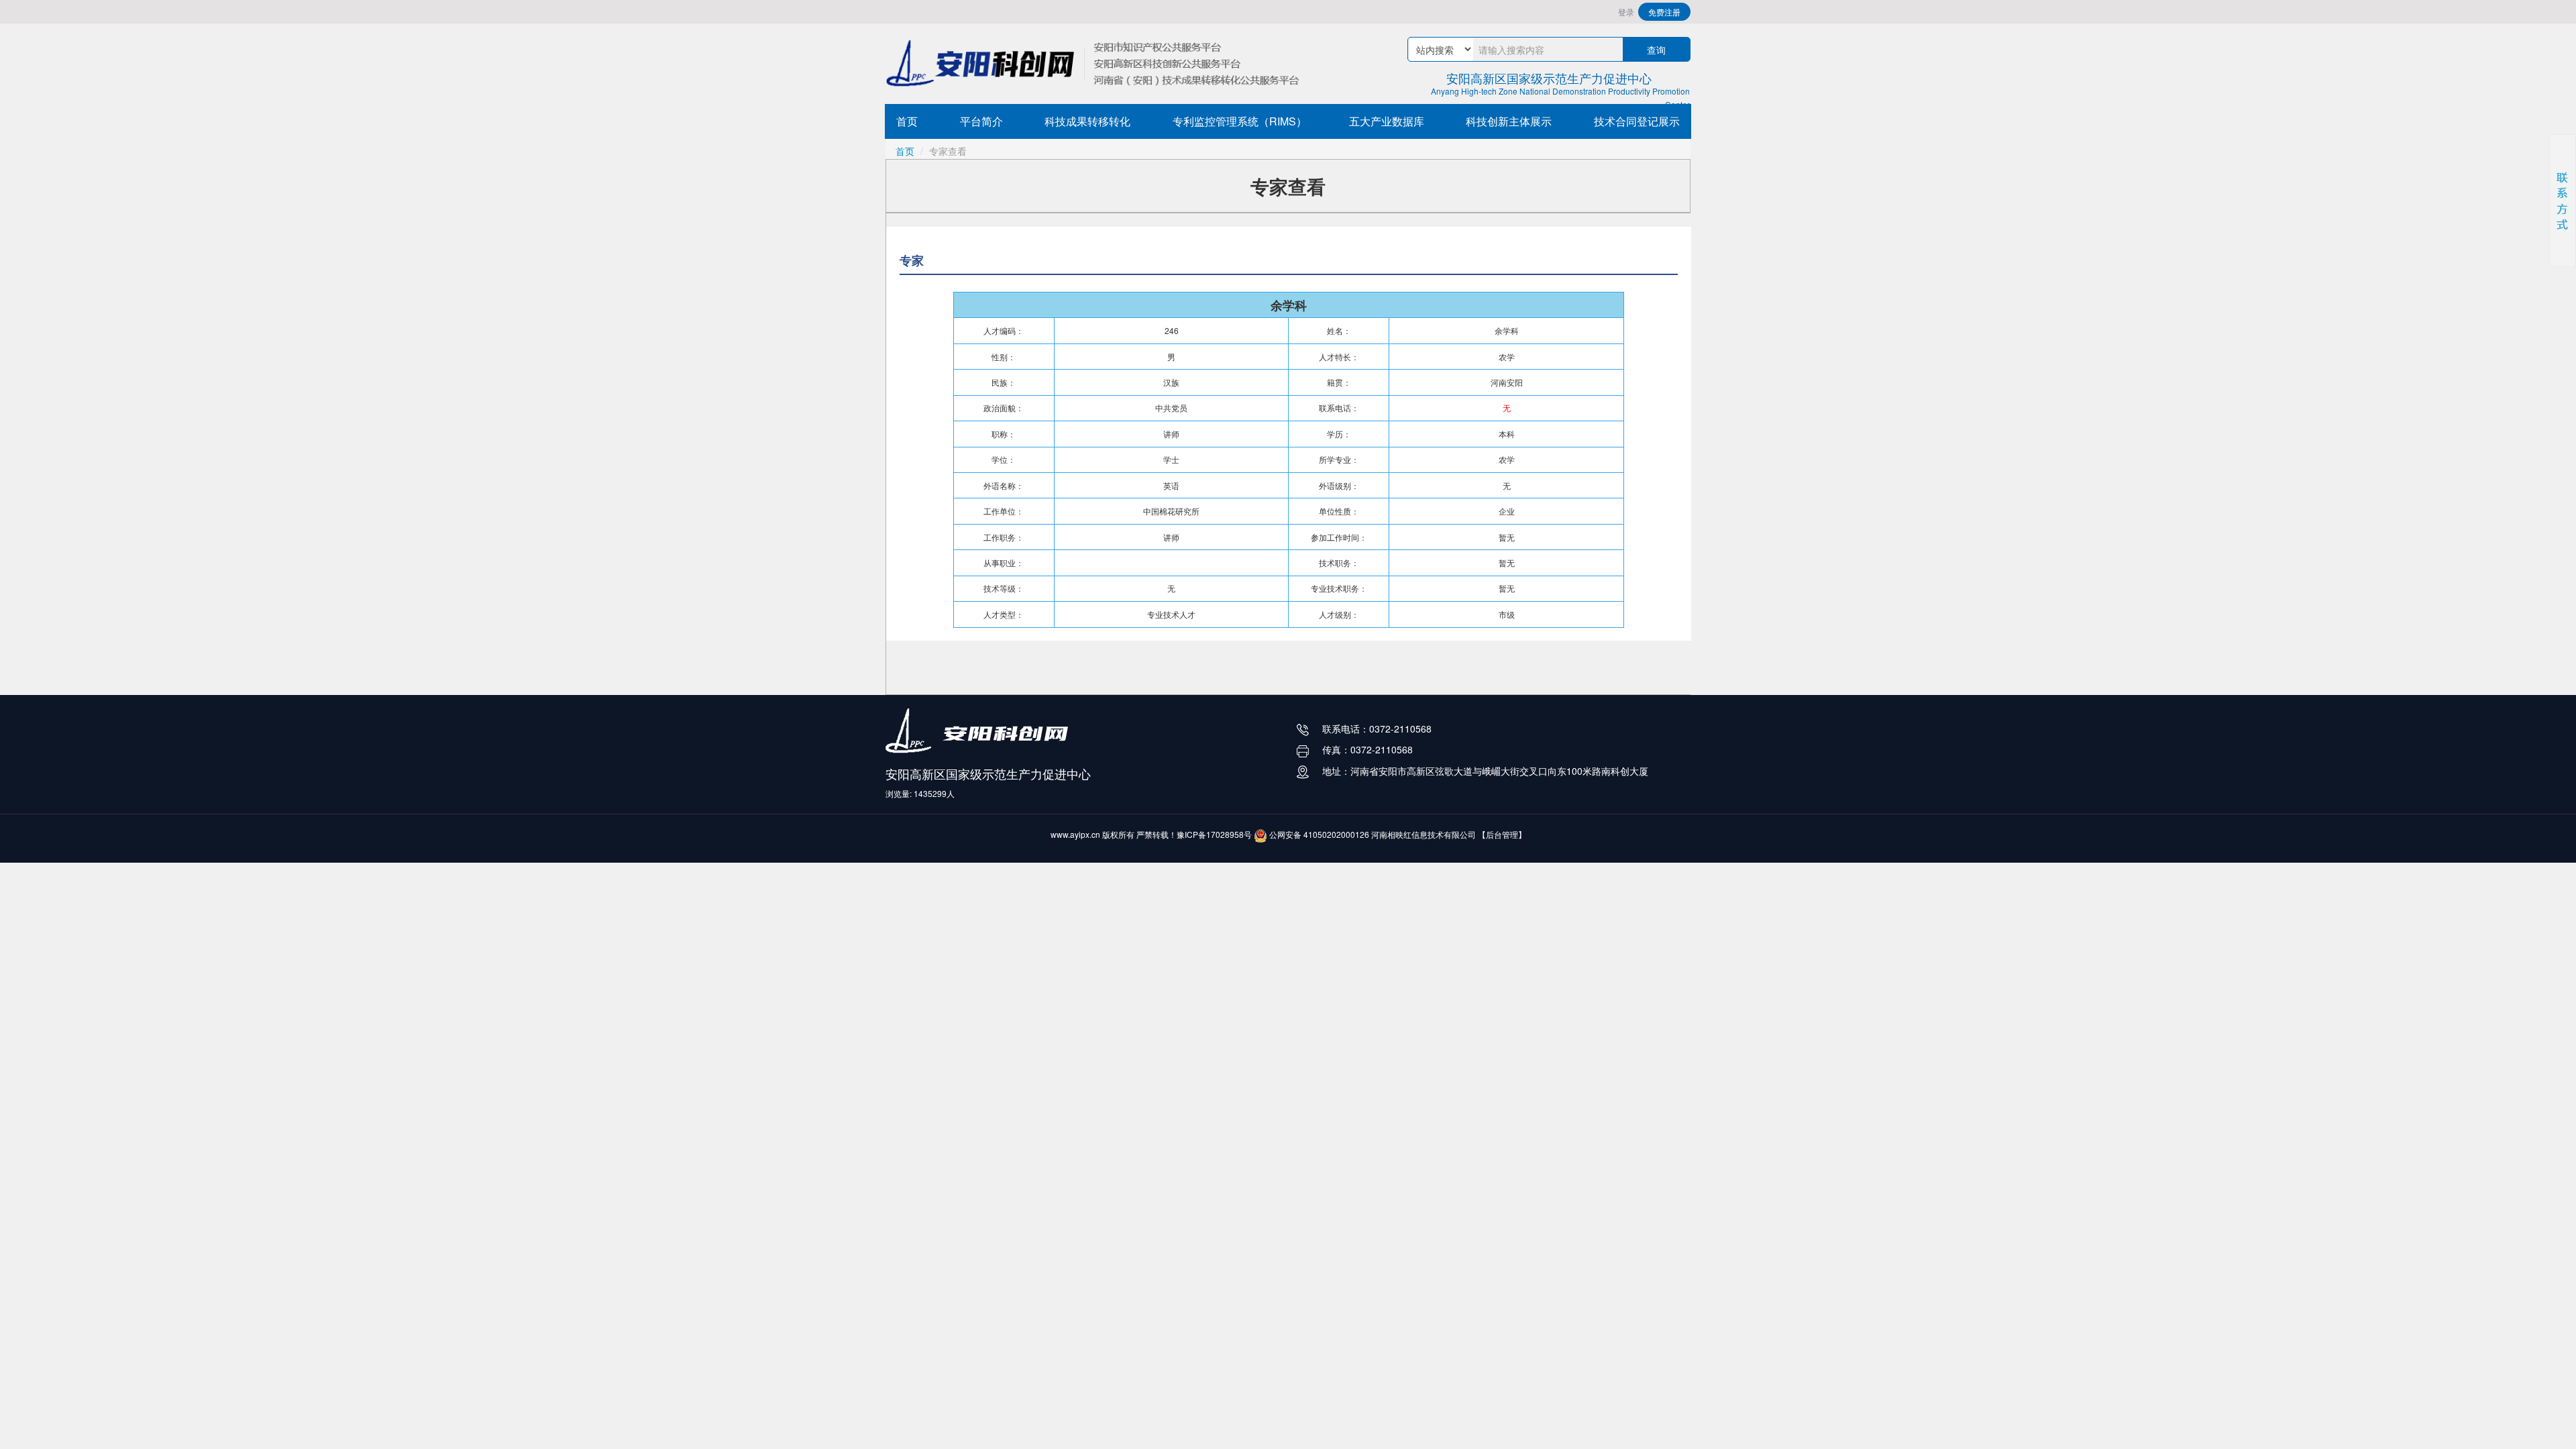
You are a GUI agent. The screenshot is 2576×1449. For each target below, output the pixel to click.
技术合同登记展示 (1637, 121)
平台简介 (981, 121)
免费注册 (1664, 12)
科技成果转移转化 (1087, 121)
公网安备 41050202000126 (1318, 834)
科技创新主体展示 (1509, 121)
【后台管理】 (1502, 834)
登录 (1626, 12)
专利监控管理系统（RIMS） (1240, 121)
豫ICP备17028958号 (1214, 834)
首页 (907, 121)
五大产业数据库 (1387, 121)
